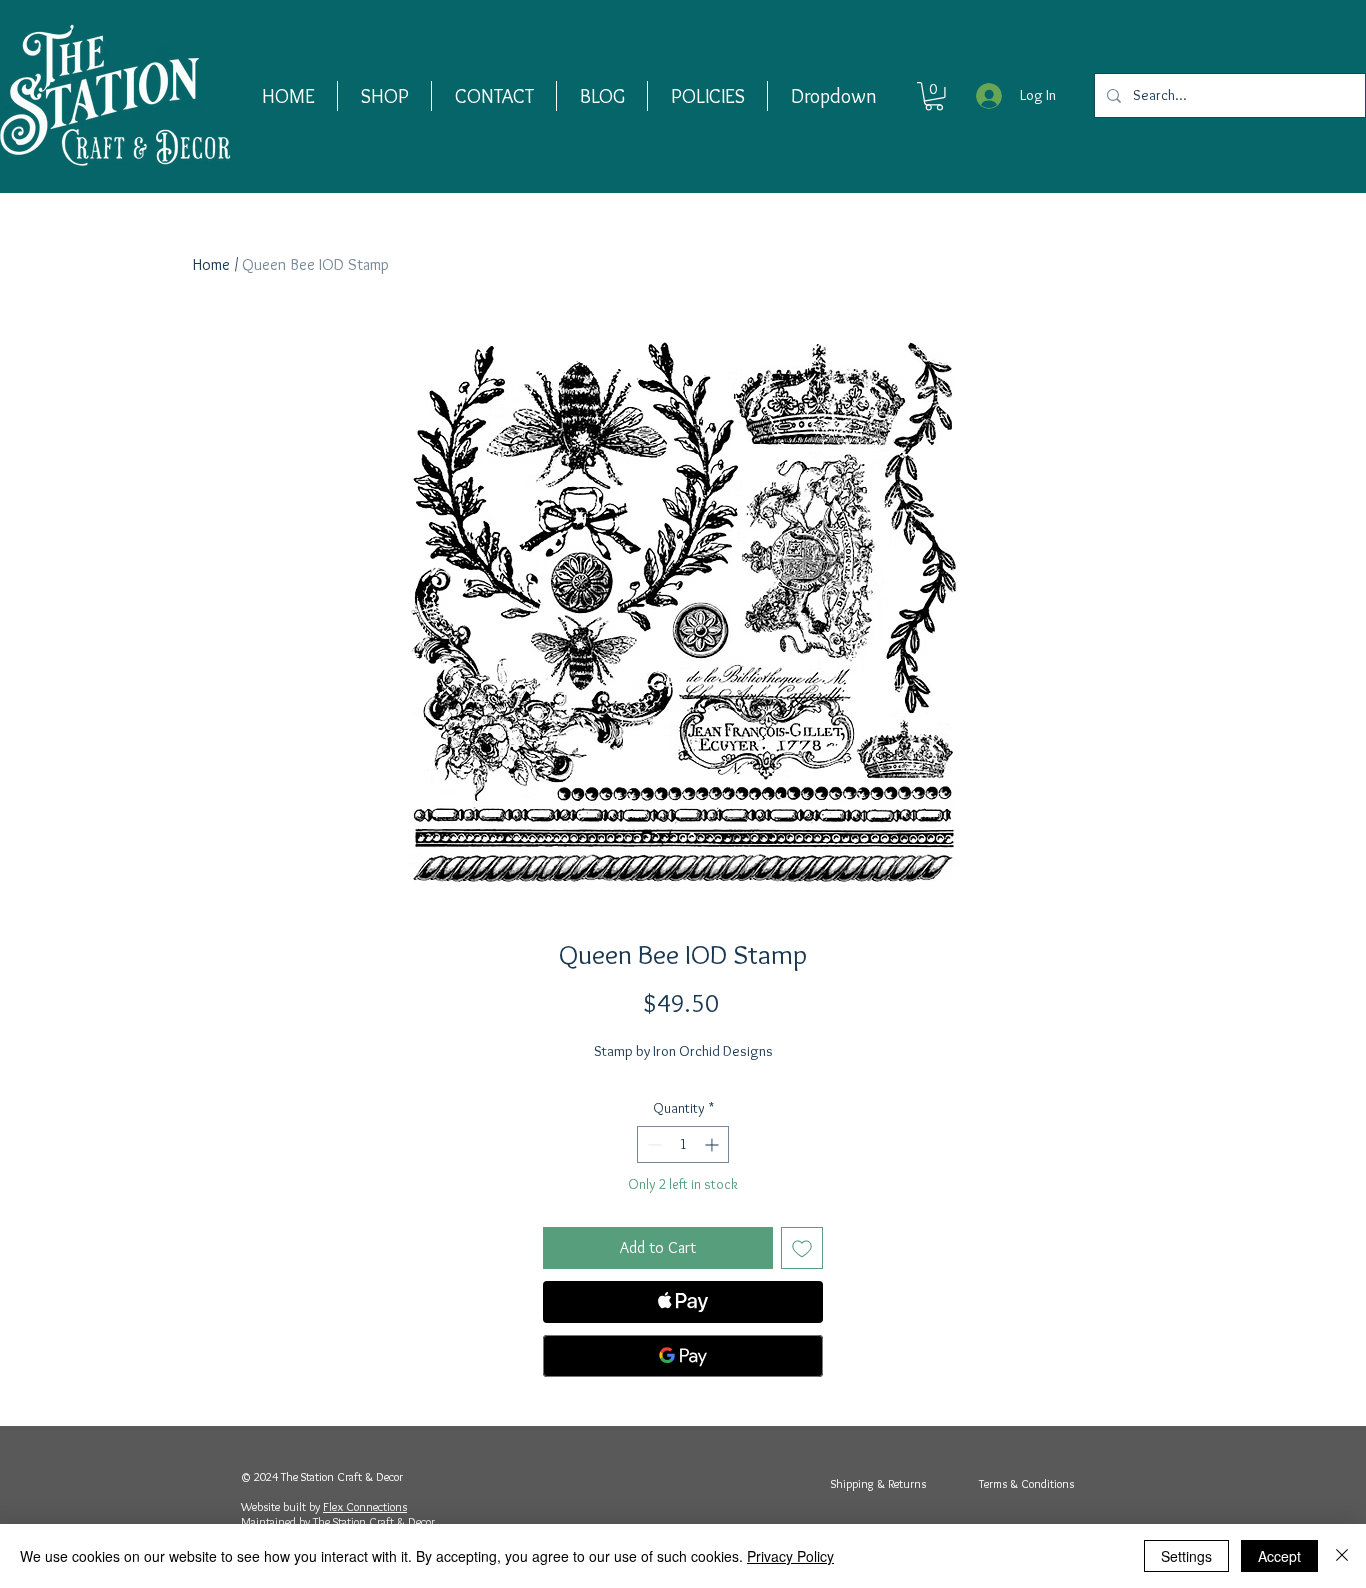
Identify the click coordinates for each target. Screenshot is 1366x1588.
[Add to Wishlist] (802, 1248)
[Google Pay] (683, 1356)
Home (211, 264)
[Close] (1342, 1556)
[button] (384, 96)
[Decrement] (652, 1144)
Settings (1186, 1556)
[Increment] (713, 1144)
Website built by (282, 1506)
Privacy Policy (790, 1556)
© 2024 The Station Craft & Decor (322, 1476)
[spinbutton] (683, 1144)
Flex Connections (365, 1506)
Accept (1279, 1556)
